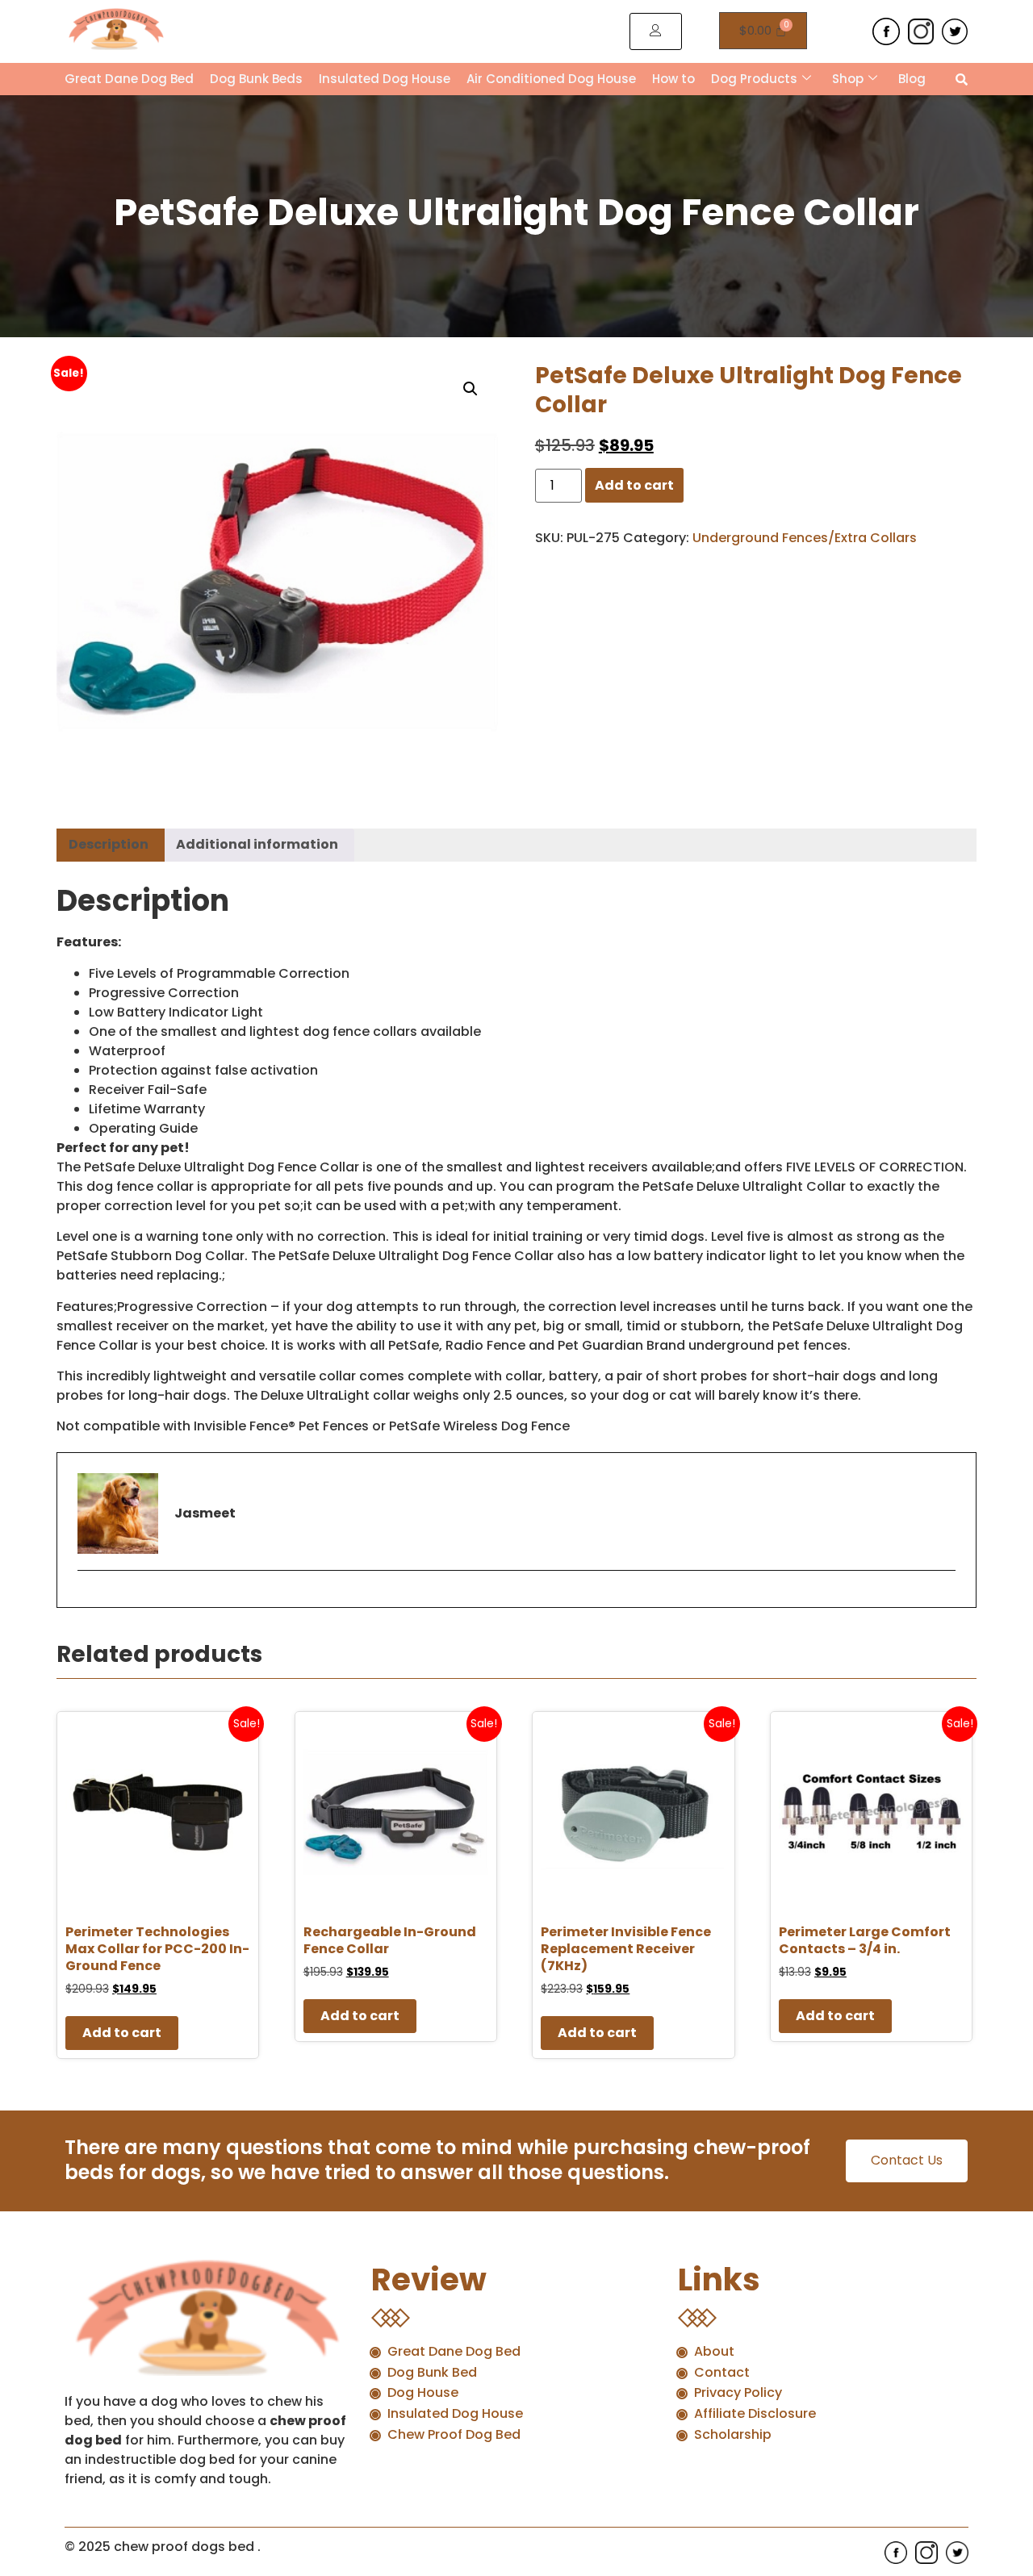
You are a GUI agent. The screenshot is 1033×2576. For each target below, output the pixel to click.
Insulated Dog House (385, 79)
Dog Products (754, 79)
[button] (470, 389)
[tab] (109, 845)
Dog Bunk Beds (256, 79)
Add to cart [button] (122, 2033)
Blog (912, 79)
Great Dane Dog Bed (129, 79)
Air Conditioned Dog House (551, 79)
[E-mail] (88, 1598)
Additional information (257, 844)
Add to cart (634, 485)
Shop (848, 79)
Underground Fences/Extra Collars (805, 538)
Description (109, 844)
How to (673, 79)
